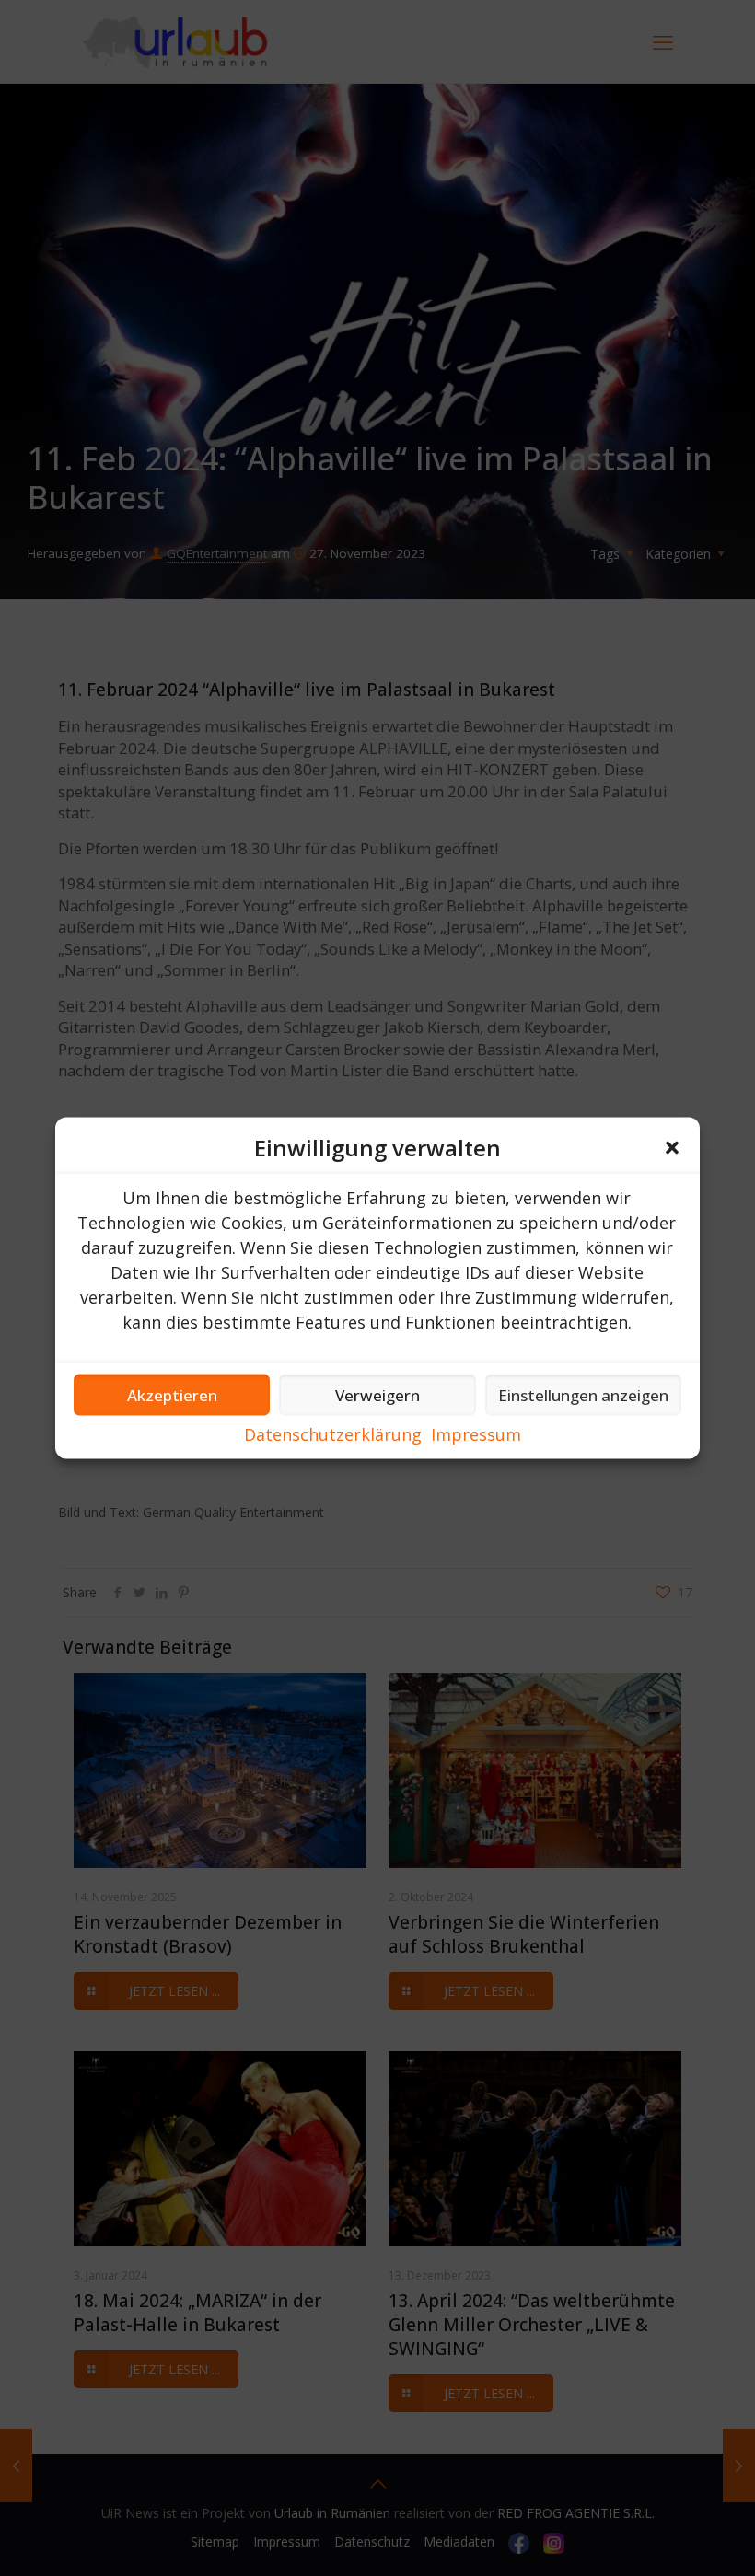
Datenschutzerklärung (333, 1434)
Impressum (476, 1434)
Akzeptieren (172, 1394)
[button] (672, 1148)
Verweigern (377, 1394)
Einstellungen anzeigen (583, 1394)
